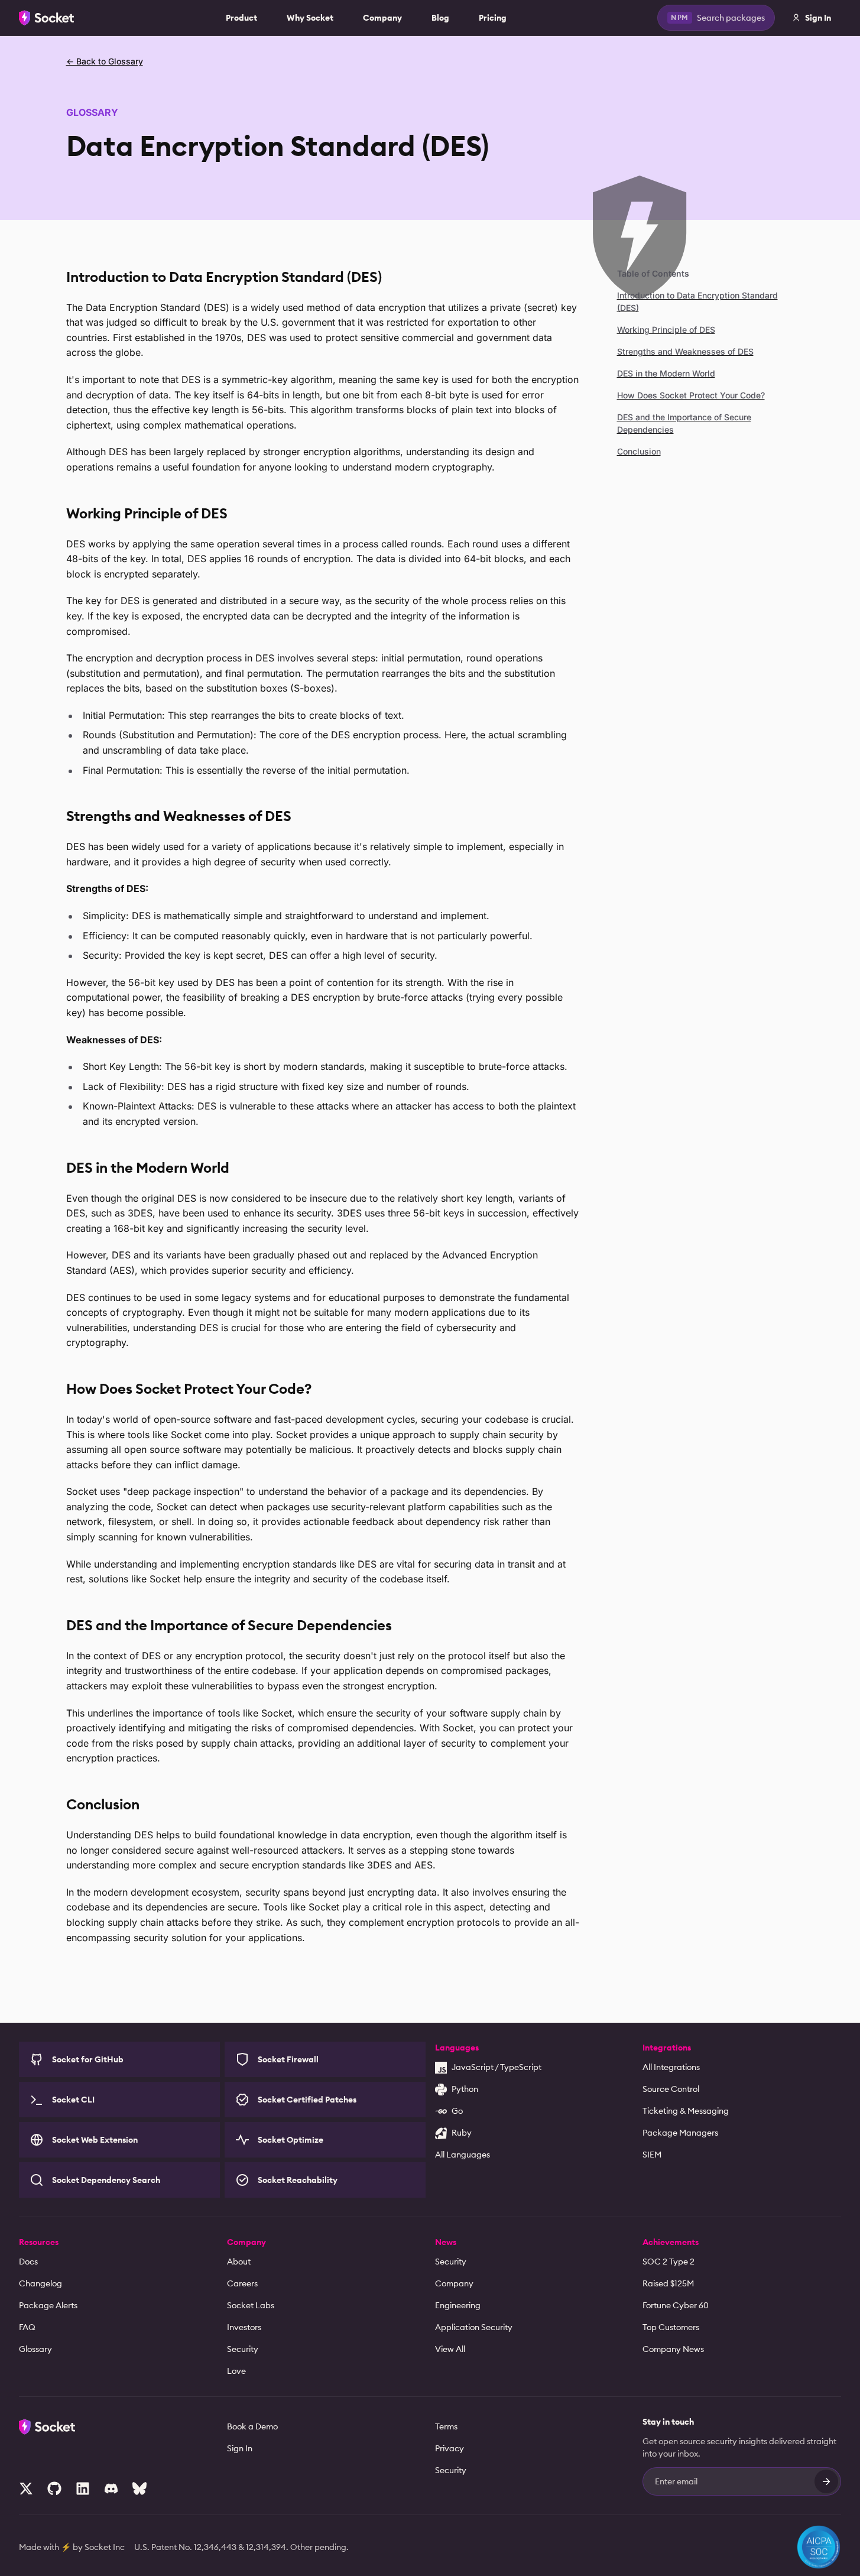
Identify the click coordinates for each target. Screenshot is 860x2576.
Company (382, 18)
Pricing (493, 18)
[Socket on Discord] (111, 2489)
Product (241, 18)
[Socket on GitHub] (54, 2489)
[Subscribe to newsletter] (826, 2481)
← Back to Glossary (105, 61)
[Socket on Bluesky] (139, 2489)
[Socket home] (47, 18)
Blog (440, 18)
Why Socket (310, 18)
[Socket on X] (26, 2489)
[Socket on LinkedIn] (83, 2489)
